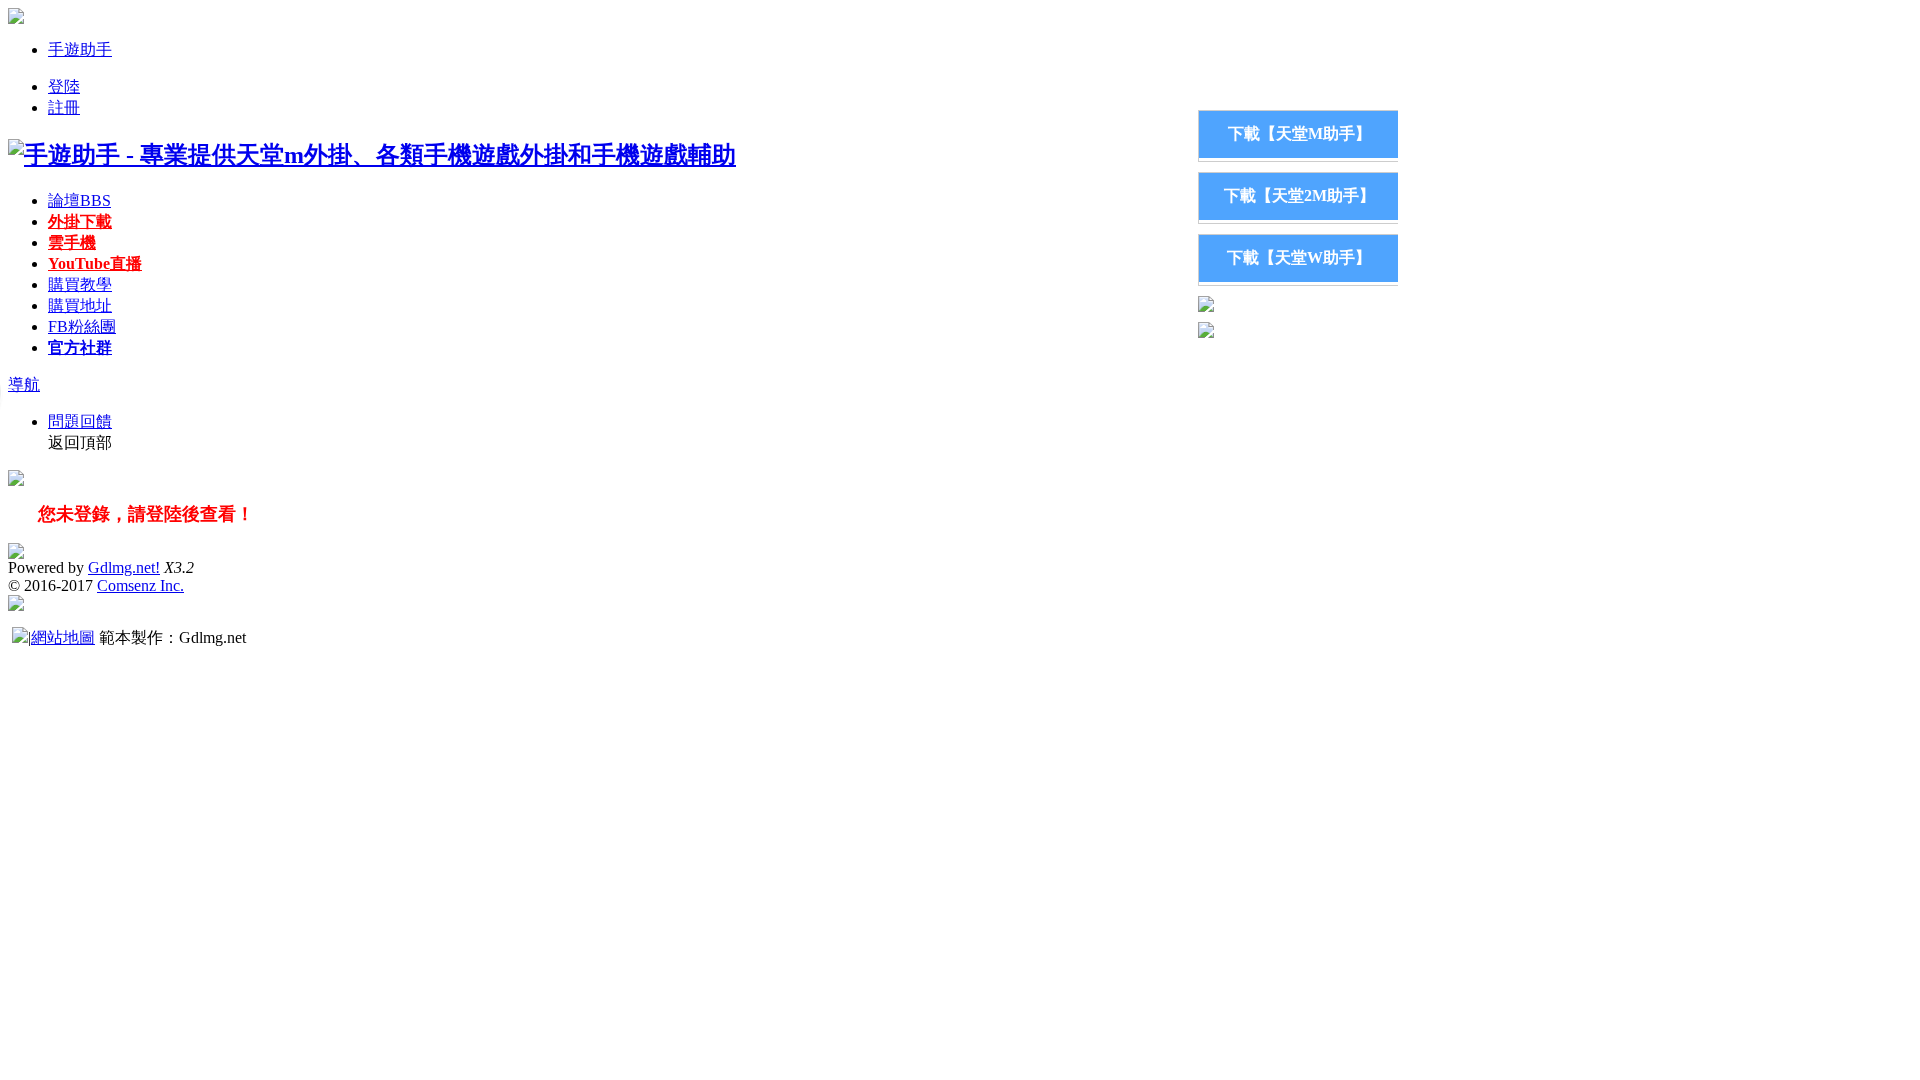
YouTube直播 (95, 263)
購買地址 (80, 305)
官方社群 (80, 347)
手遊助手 (80, 49)
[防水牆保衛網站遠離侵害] (20, 637)
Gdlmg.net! (124, 567)
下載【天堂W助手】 (1299, 257)
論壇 (79, 200)
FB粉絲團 (82, 326)
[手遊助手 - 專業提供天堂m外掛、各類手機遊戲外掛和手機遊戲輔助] (372, 155)
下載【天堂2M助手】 (1299, 195)
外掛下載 (80, 221)
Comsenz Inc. (140, 585)
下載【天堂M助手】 (1299, 133)
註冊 (64, 107)
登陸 (64, 86)
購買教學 (80, 284)
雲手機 (72, 242)
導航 (24, 384)
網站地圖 (63, 637)
